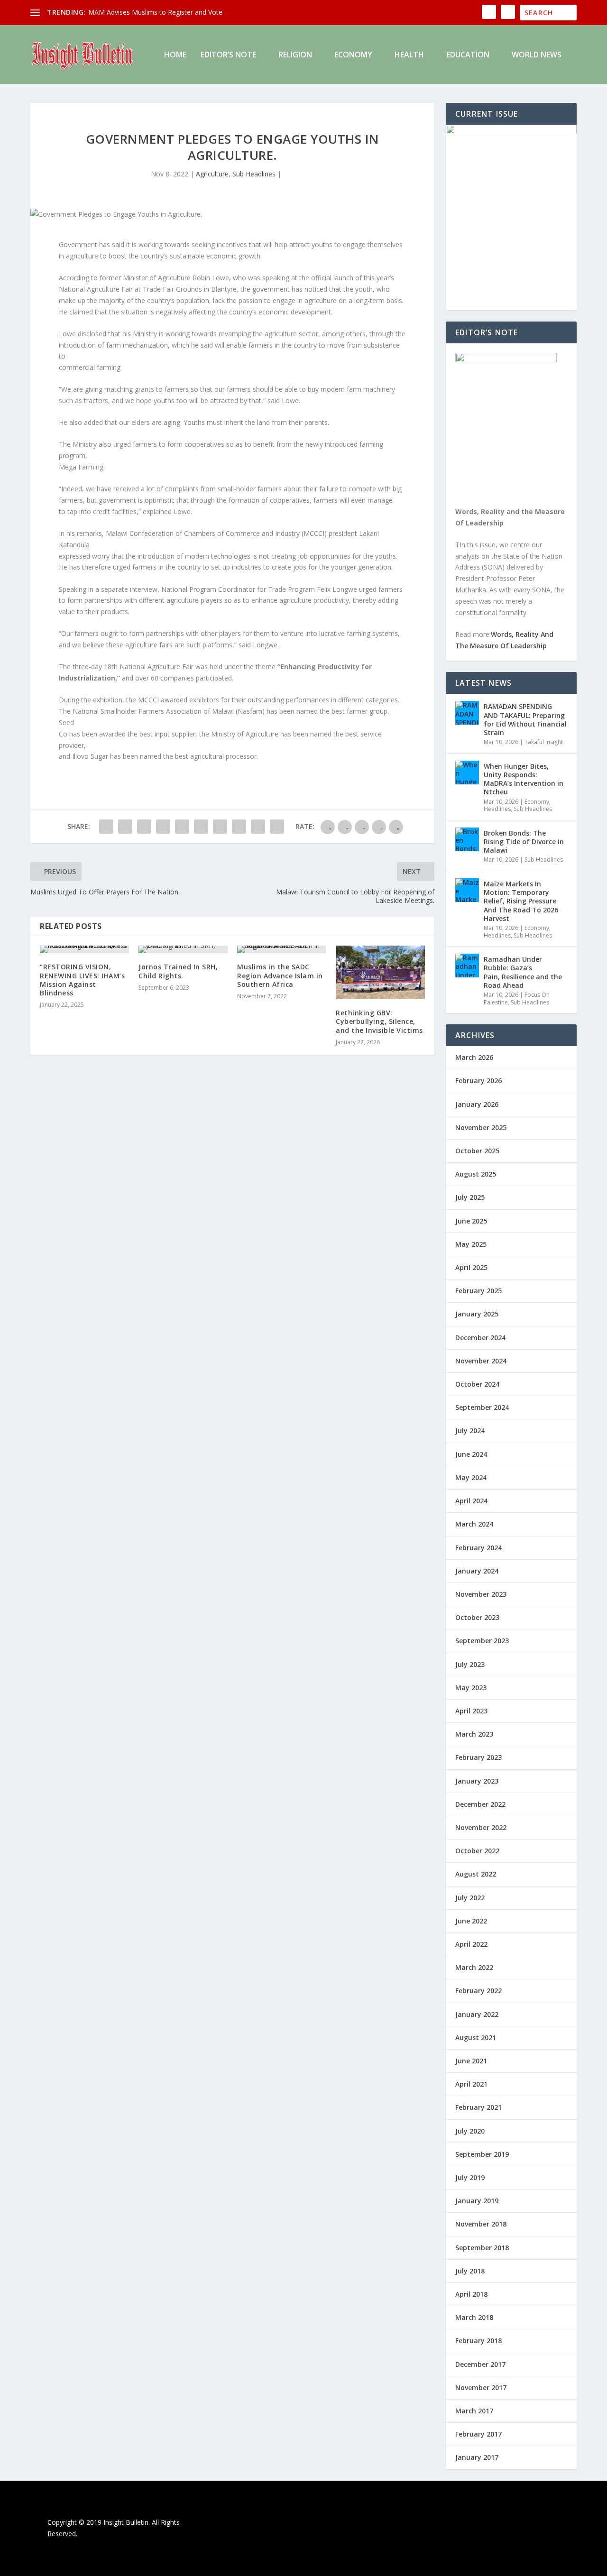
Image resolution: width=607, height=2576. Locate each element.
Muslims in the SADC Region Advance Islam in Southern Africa (280, 975)
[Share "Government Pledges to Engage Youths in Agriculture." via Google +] (144, 827)
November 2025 (481, 1127)
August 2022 (476, 1874)
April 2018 (471, 2294)
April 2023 (471, 1711)
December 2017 (480, 2364)
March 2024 (474, 1524)
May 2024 (471, 1477)
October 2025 (477, 1151)
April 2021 (471, 2084)
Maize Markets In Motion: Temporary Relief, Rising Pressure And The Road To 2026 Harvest (521, 901)
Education (468, 55)
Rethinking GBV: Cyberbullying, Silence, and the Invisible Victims (379, 1021)
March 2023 (474, 1734)
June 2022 (471, 1921)
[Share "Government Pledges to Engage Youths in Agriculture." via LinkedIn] (201, 827)
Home (175, 55)
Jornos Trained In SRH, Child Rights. (178, 971)
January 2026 (477, 1104)
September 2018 (482, 2248)
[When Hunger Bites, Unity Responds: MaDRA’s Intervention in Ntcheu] (467, 773)
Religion (295, 55)
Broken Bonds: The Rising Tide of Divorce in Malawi (524, 842)
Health (409, 55)
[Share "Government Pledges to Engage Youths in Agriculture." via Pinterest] (182, 827)
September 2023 (482, 1641)
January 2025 (477, 1314)
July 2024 (470, 1431)
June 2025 (471, 1221)
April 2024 (471, 1501)
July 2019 (470, 2177)
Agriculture (212, 174)
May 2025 (471, 1244)
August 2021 (476, 2038)
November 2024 (481, 1361)
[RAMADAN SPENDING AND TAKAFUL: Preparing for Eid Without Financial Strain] (467, 713)
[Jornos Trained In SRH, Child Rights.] (183, 949)
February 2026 (478, 1081)
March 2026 (474, 1057)
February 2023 (478, 1757)
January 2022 (477, 2014)
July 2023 (470, 1664)
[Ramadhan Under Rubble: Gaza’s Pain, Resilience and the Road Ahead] (467, 966)
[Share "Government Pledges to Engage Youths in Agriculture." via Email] (258, 827)
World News (537, 55)
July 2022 (470, 1898)
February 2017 (478, 2434)
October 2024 (477, 1384)
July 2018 (470, 2271)
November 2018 (481, 2224)
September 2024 (482, 1407)
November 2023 (481, 1594)
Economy (353, 55)
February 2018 (478, 2341)
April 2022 (471, 1944)
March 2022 (474, 1967)
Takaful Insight (544, 742)
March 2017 (474, 2411)
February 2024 (478, 1548)
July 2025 (470, 1197)
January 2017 (477, 2457)
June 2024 (471, 1454)
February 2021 (478, 2107)
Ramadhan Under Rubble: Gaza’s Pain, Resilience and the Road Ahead (523, 972)
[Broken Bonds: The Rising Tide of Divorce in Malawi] (467, 839)
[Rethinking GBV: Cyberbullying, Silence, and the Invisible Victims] (380, 972)
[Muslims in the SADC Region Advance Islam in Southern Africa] (282, 949)
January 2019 (477, 2201)
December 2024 (480, 1338)
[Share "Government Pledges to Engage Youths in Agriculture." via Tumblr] (163, 827)
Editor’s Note (228, 55)
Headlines (497, 809)
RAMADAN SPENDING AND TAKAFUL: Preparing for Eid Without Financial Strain (525, 719)
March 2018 (474, 2317)
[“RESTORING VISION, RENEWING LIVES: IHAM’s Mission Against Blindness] (84, 949)
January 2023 (477, 1781)
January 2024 (477, 1571)
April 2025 (471, 1267)
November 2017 (481, 2387)
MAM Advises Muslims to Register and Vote (155, 12)
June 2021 (471, 2061)
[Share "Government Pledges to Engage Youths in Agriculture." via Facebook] (106, 827)
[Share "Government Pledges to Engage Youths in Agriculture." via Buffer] (220, 827)
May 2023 (471, 1688)
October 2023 (477, 1617)
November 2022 (481, 1827)
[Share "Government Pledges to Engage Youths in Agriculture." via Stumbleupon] (239, 827)
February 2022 (478, 1991)
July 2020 (470, 2131)
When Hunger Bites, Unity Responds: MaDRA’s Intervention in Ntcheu (524, 779)
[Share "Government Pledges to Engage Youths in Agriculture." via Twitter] (125, 827)
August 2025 (476, 1174)
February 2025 (478, 1291)
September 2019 (482, 2154)
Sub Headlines (254, 174)
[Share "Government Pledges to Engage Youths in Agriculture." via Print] (277, 827)
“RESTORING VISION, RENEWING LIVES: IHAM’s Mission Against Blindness (82, 980)
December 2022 (480, 1804)
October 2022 (477, 1851)
